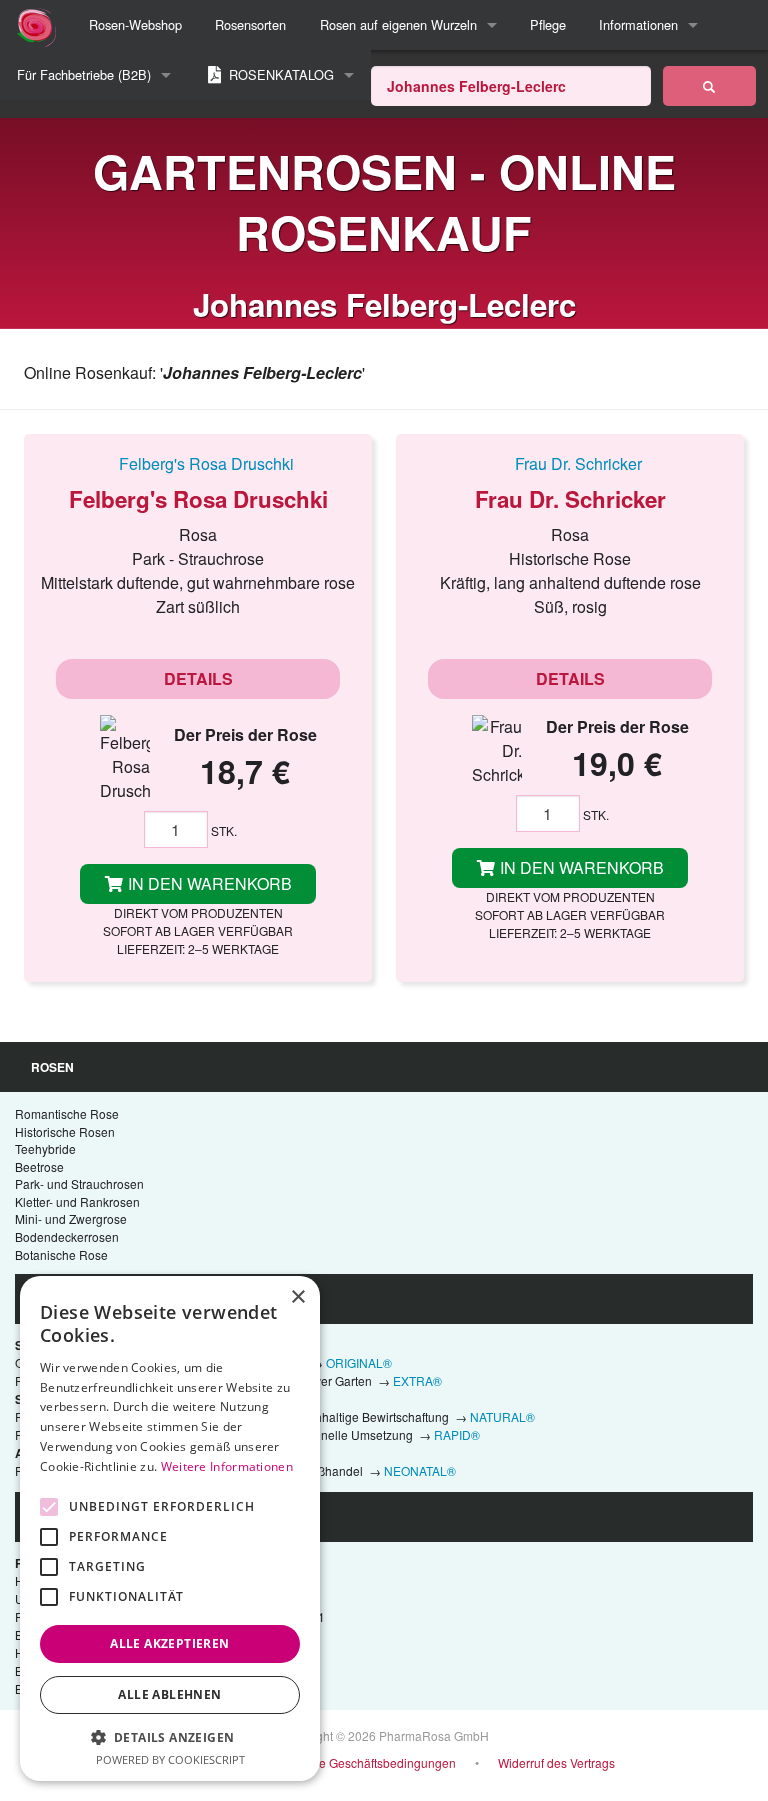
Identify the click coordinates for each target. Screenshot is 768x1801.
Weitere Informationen (227, 1466)
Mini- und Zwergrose (71, 1218)
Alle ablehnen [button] (169, 1694)
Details (198, 678)
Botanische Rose (61, 1254)
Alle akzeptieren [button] (169, 1643)
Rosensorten (250, 24)
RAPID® (457, 1434)
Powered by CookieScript (170, 1759)
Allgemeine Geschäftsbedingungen (360, 1762)
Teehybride (45, 1148)
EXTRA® (417, 1380)
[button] (170, 1737)
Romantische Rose (67, 1113)
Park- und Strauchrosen (79, 1183)
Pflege (548, 24)
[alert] (170, 1528)
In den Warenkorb (208, 883)
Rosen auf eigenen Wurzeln (398, 24)
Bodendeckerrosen (67, 1236)
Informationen (638, 24)
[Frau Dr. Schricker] (570, 463)
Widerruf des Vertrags (556, 1762)
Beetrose (39, 1166)
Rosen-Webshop (135, 24)
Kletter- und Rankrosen (77, 1201)
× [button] (297, 1297)
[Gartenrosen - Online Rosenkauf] (709, 86)
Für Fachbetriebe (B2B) (84, 74)
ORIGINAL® (359, 1362)
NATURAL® (502, 1416)
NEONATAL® (420, 1470)
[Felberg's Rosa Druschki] (198, 463)
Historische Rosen (65, 1131)
